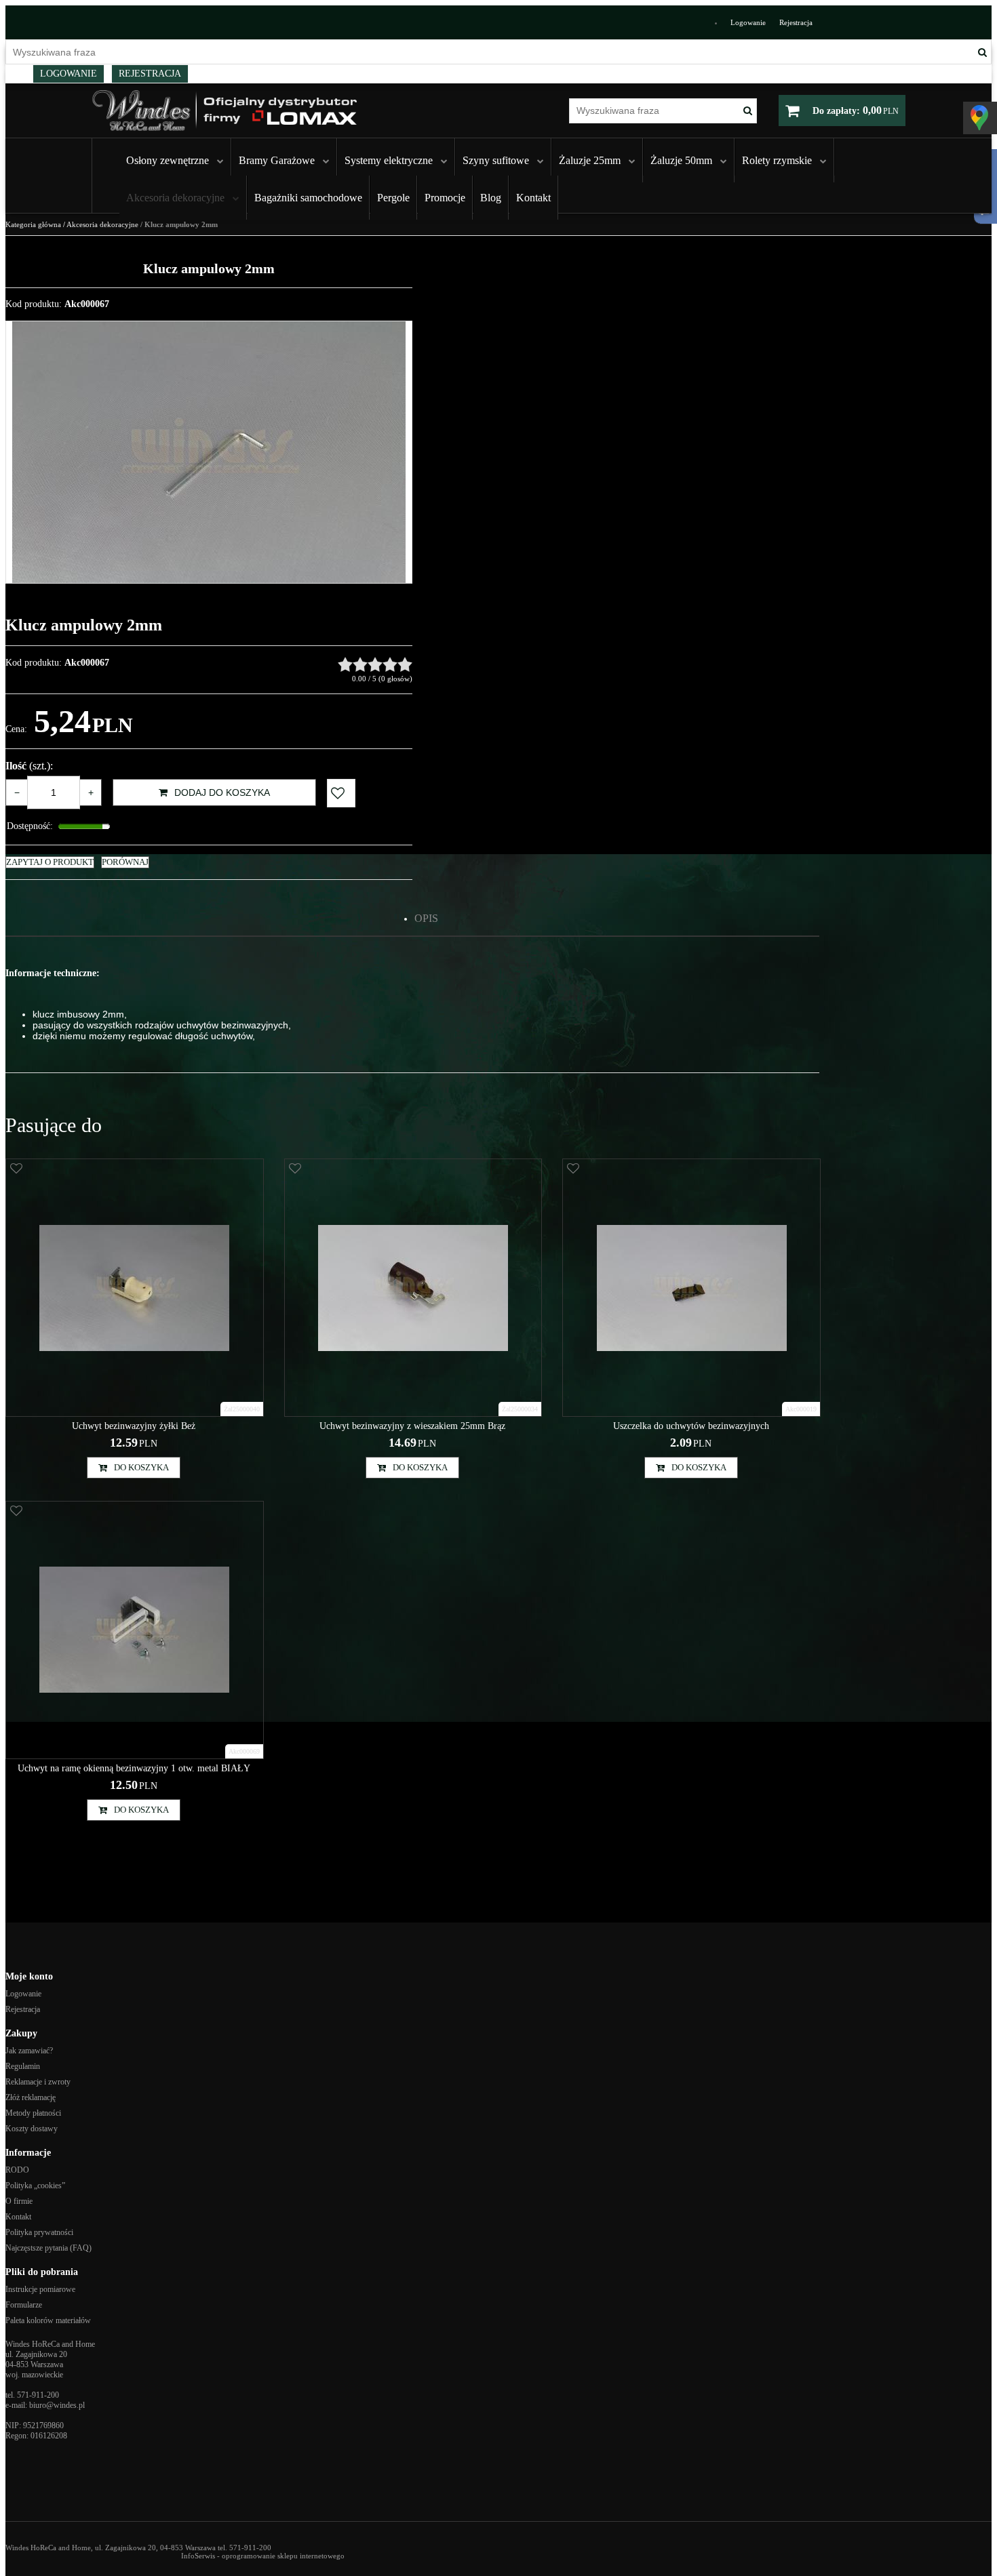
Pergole (393, 198)
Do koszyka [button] (141, 1467)
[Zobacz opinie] (375, 664)
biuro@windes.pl (57, 2405)
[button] (426, 919)
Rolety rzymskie (777, 160)
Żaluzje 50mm (681, 160)
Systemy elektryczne (389, 160)
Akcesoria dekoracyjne (175, 198)
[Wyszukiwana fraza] (982, 52)
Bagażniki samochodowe (308, 198)
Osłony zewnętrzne (168, 160)
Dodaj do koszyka (222, 792)
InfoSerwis (198, 2556)
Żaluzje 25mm (590, 160)
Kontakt (533, 198)
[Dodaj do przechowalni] (341, 793)
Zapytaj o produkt (50, 862)
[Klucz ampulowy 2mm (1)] (209, 452)
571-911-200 (38, 2395)
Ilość (29, 766)
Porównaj (125, 862)
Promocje (445, 198)
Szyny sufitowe (496, 160)
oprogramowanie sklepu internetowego (283, 2556)
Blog (491, 198)
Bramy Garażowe (277, 160)
